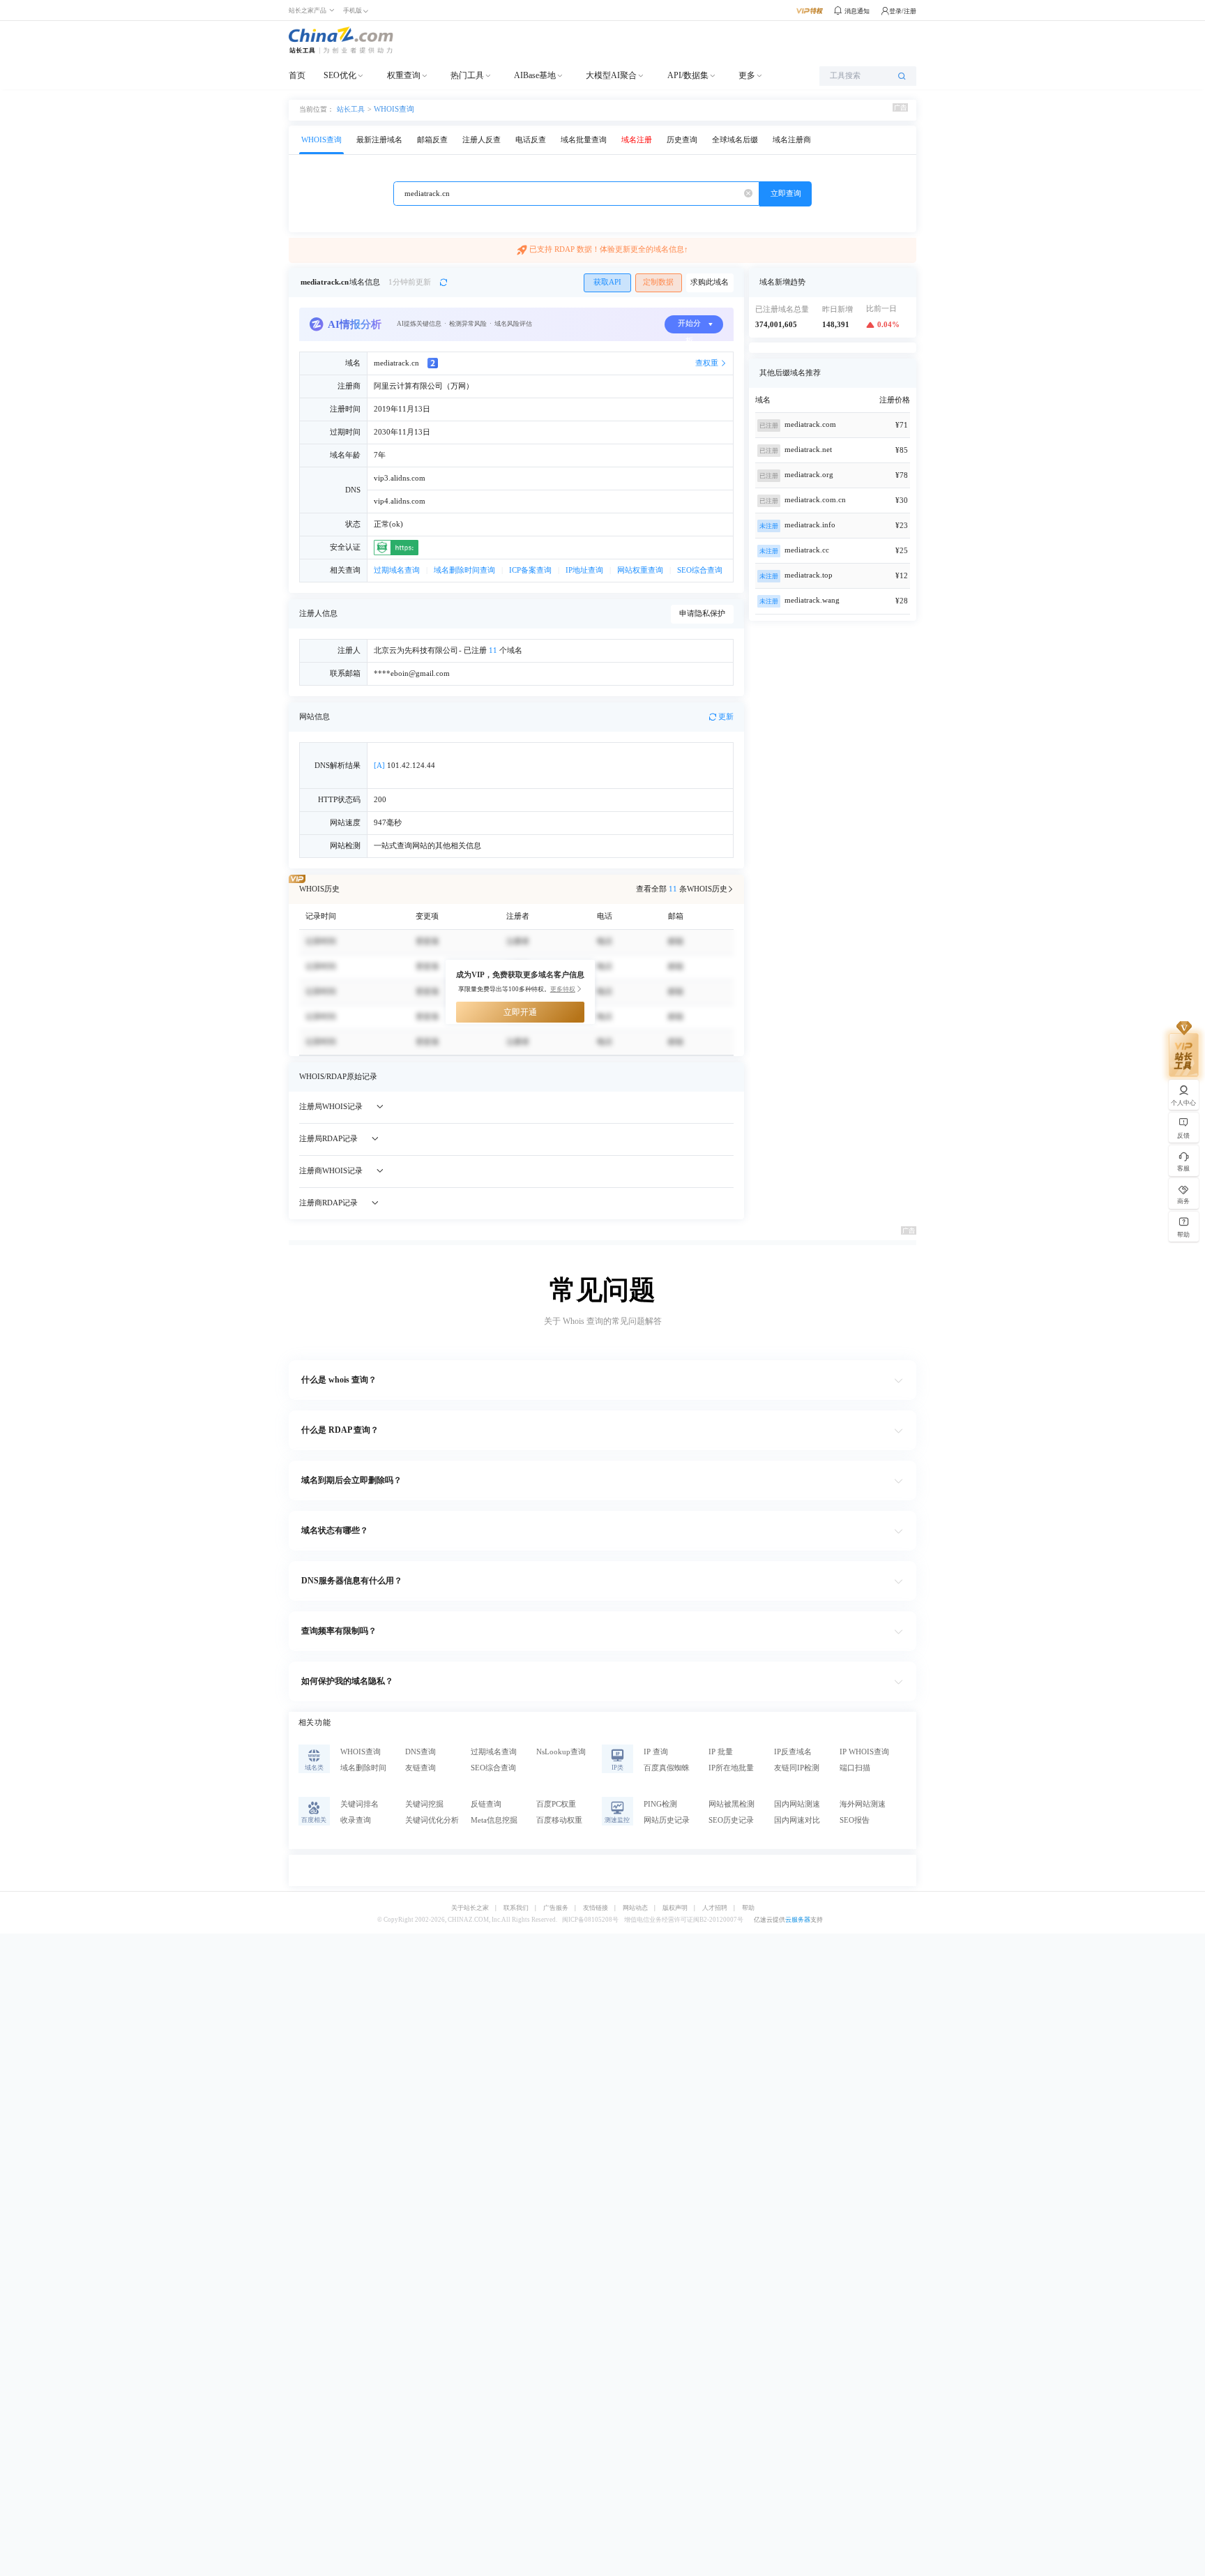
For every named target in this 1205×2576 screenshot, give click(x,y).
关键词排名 (359, 1804)
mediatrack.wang (812, 600)
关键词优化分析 (432, 1820)
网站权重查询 (640, 570)
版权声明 (675, 1908)
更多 (747, 75)
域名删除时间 (363, 1768)
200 (380, 800)
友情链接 (596, 1908)
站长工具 (351, 109)
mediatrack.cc (807, 550)
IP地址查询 (584, 570)
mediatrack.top (809, 575)
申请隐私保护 (702, 613)
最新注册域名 (379, 140)
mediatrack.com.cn (815, 500)
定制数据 (658, 282)
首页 (297, 75)
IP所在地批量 (731, 1768)
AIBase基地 (535, 75)
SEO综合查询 (700, 570)
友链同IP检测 (797, 1768)
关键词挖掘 (424, 1804)
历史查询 (682, 140)
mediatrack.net (808, 450)
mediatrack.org (809, 475)
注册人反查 (482, 140)
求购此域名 (710, 282)
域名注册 (637, 140)
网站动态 (635, 1908)
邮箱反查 (432, 140)
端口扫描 (855, 1768)
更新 (726, 717)
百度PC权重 (556, 1804)
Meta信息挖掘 (494, 1820)
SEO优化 (340, 75)
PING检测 (660, 1804)
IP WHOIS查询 (864, 1752)
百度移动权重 (559, 1820)
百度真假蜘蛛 (667, 1768)
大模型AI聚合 (611, 75)
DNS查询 (420, 1752)
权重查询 (404, 75)
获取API (607, 282)
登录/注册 (903, 11)
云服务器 (798, 1920)
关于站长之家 (470, 1908)
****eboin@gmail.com (412, 673)
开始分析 (689, 326)
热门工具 (467, 75)
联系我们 (516, 1908)
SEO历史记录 (731, 1820)
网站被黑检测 (732, 1804)
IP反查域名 (793, 1752)
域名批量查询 (584, 140)
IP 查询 (656, 1752)
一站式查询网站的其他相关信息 (427, 846)
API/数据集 (688, 75)
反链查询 (486, 1804)
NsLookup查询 (561, 1752)
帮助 (748, 1908)
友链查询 (420, 1768)
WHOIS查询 (394, 109)
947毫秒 (388, 823)
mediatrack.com (810, 424)
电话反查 (531, 140)
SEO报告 (855, 1820)
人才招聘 (715, 1908)
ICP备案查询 (530, 570)
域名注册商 (792, 140)
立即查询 (786, 194)
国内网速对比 (797, 1820)
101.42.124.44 (404, 766)
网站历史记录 (667, 1820)
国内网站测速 (797, 1804)
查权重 (707, 363)
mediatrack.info (810, 525)
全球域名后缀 (735, 140)
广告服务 (556, 1908)
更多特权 (563, 989)
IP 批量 (721, 1752)
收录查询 (356, 1820)
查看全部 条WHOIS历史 (682, 889)
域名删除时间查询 (464, 570)
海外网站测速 (863, 1804)
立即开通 (520, 1012)
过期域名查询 (397, 570)
